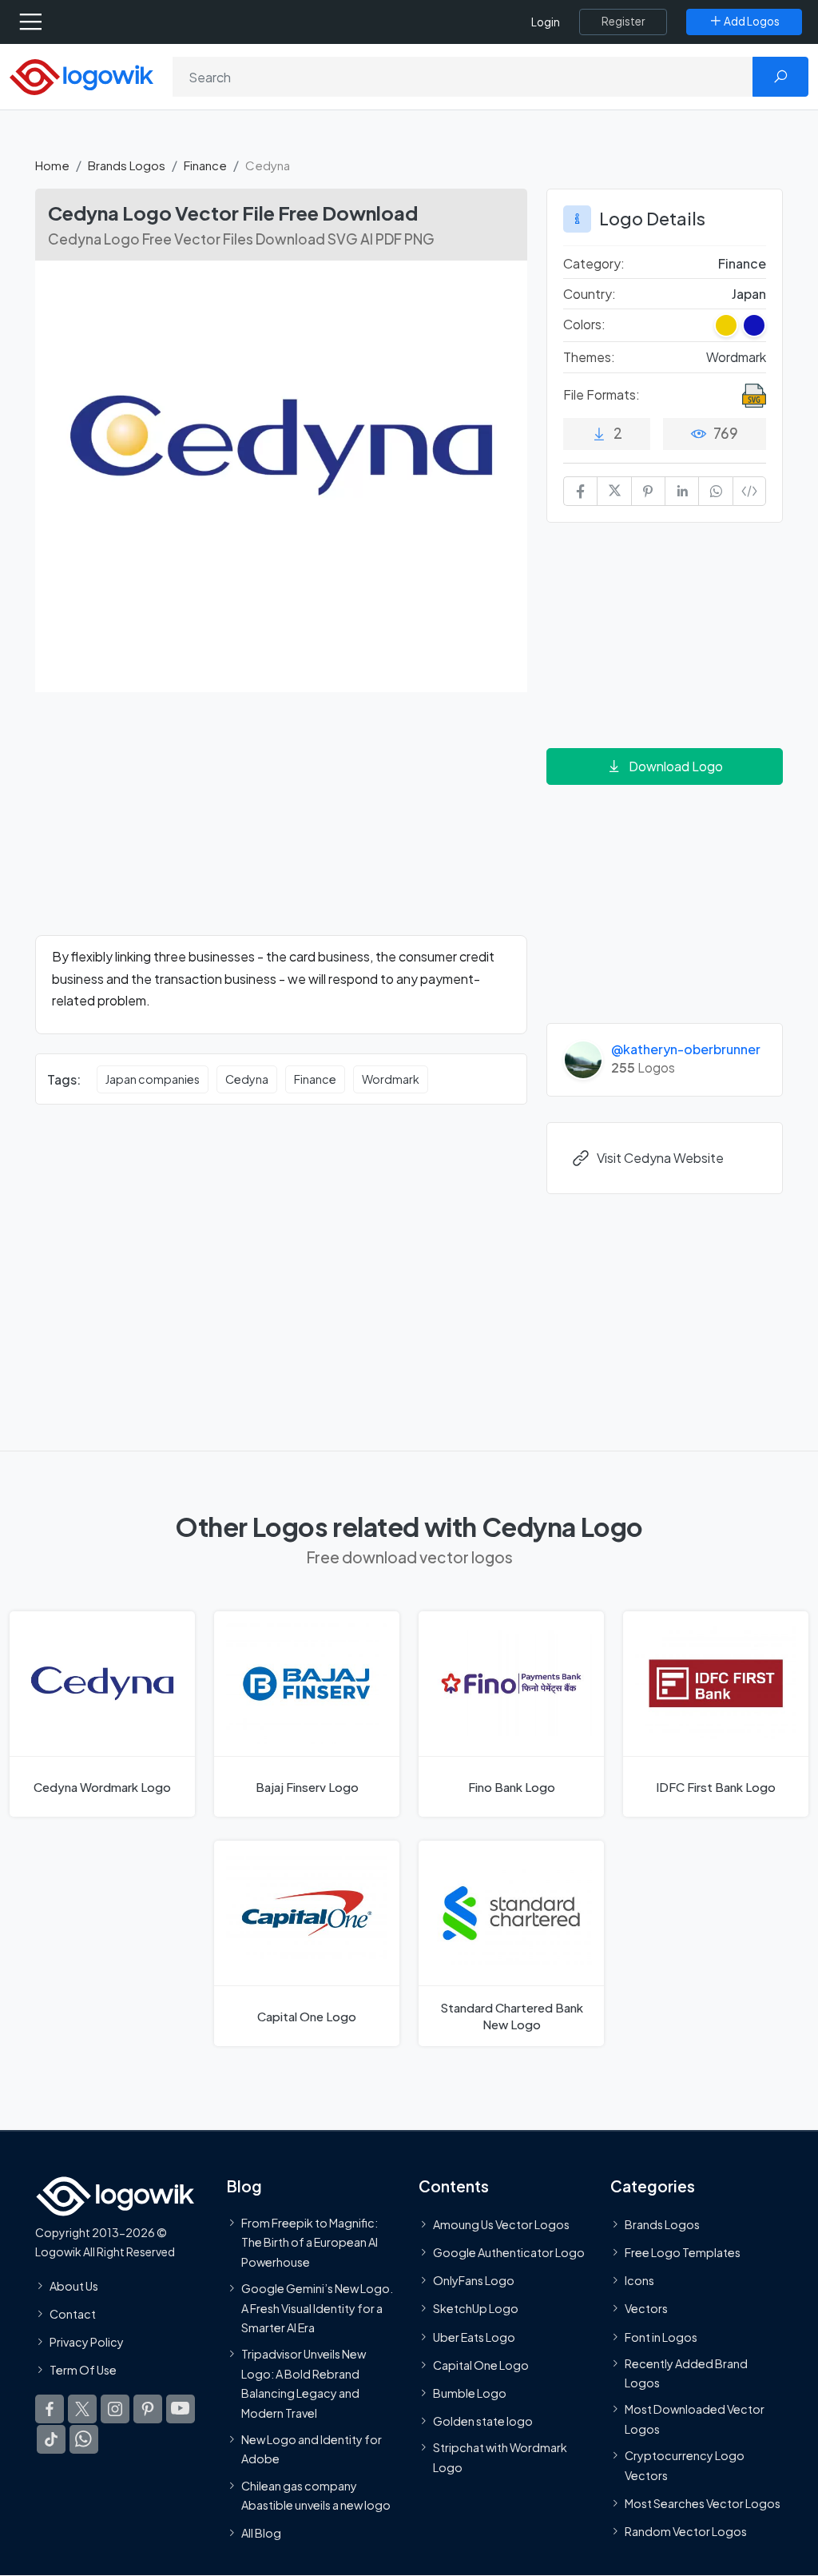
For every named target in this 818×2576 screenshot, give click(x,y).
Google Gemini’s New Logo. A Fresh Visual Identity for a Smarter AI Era (317, 2308)
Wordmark (391, 1079)
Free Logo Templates (683, 2252)
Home (52, 165)
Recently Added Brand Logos (686, 2373)
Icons (639, 2280)
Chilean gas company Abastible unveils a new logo (316, 2494)
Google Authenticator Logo (509, 2252)
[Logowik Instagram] (115, 2409)
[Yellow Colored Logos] (726, 325)
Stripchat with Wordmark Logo (500, 2457)
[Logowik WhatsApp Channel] (84, 2439)
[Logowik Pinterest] (148, 2409)
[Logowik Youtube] (181, 2409)
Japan (749, 294)
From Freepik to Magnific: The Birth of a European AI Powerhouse (310, 2242)
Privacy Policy (87, 2342)
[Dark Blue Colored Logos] (754, 325)
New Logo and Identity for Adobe (312, 2449)
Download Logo (676, 766)
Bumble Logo (470, 2393)
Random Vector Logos (686, 2531)
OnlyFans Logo (474, 2280)
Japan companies (153, 1079)
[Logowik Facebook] (50, 2409)
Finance (205, 165)
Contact (73, 2314)
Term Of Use (83, 2370)
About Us (74, 2285)
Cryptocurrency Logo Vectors (685, 2465)
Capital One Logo (481, 2365)
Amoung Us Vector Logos (501, 2224)
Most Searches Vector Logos (703, 2503)
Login (546, 22)
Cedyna (247, 1079)
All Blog (261, 2533)
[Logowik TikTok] (51, 2439)
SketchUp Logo (476, 2308)
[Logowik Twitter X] (82, 2409)
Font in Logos (661, 2336)
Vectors (646, 2308)
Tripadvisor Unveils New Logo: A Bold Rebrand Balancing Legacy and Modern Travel (304, 2383)
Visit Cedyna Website (660, 1158)
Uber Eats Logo (474, 2336)
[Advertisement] (281, 823)
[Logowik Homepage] (81, 76)
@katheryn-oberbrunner (686, 1049)
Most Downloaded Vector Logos (695, 2419)
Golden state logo (483, 2421)
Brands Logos (127, 165)
